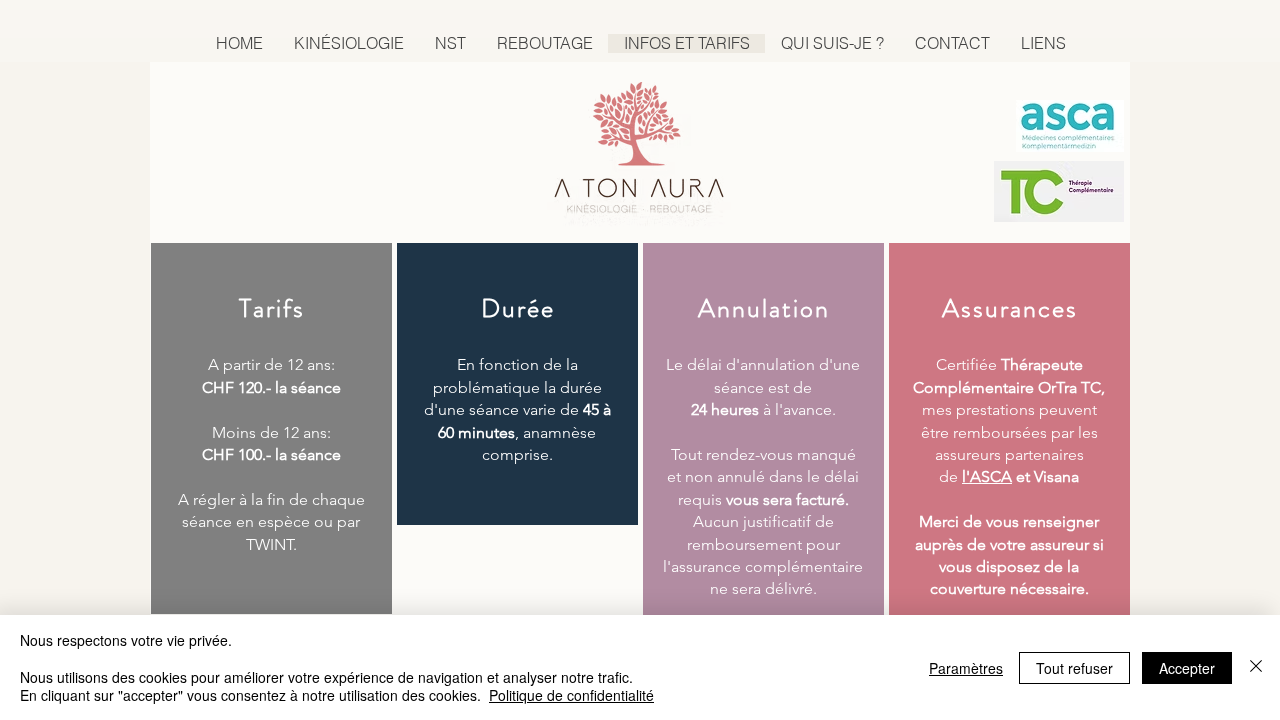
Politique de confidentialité (571, 695)
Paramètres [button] (966, 668)
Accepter (1187, 668)
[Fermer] (1256, 667)
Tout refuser (1074, 668)
